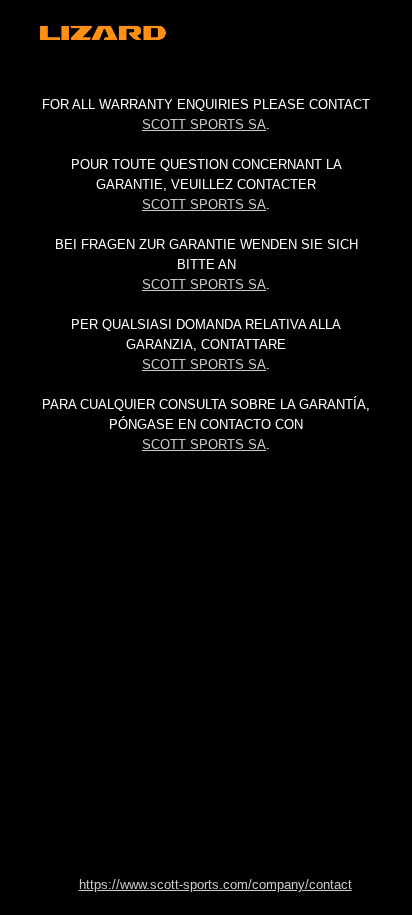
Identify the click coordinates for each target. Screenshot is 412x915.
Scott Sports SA (204, 124)
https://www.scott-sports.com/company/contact (215, 884)
